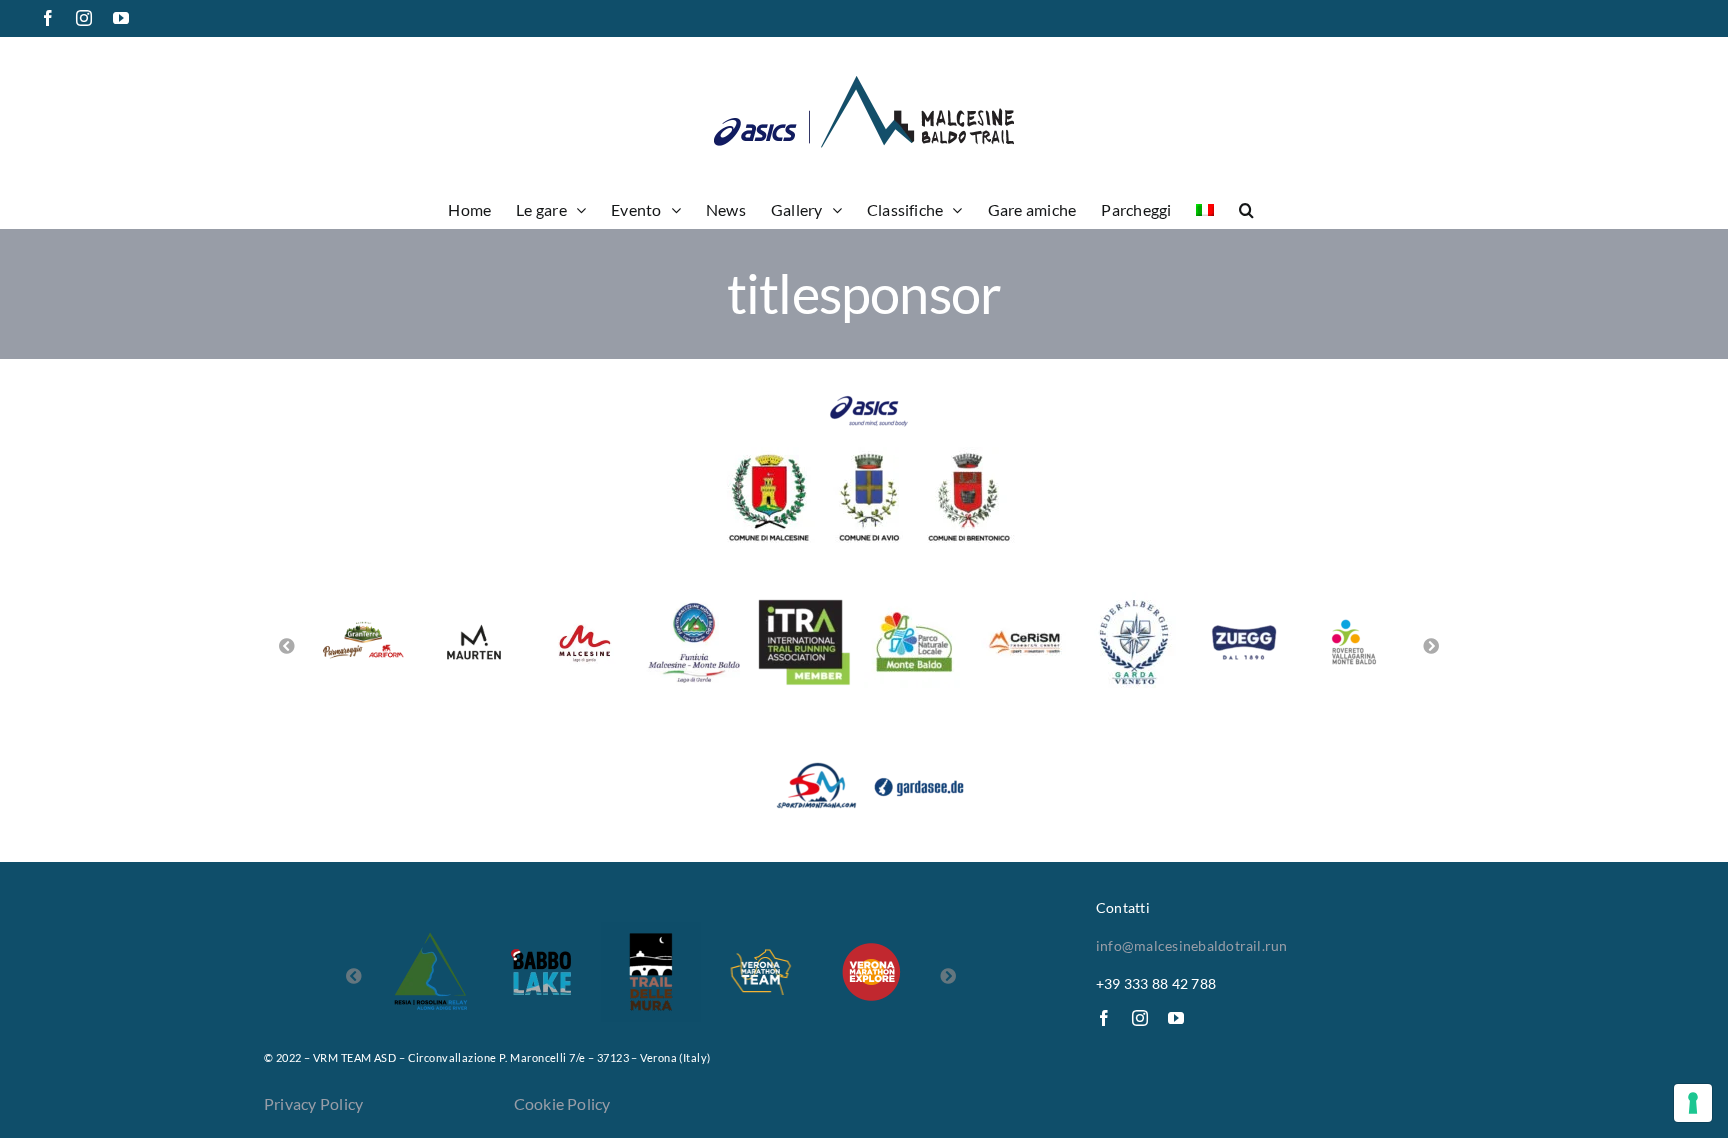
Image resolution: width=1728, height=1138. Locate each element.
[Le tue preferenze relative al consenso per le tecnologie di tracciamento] (1693, 1103)
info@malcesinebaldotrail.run (1192, 945)
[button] (1246, 208)
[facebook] (1104, 1018)
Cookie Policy (562, 1103)
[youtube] (1176, 1018)
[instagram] (1140, 1018)
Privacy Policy (313, 1103)
